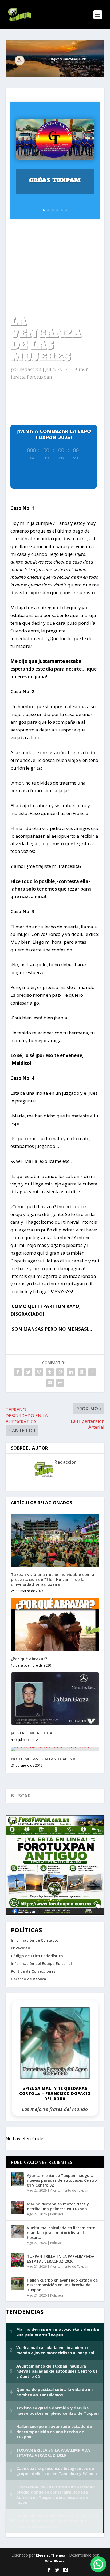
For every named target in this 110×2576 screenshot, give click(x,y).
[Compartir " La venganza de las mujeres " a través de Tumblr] (50, 1372)
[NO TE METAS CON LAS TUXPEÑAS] (55, 1749)
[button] (98, 2564)
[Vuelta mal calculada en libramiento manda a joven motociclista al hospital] (18, 2231)
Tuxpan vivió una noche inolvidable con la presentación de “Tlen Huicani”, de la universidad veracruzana (53, 1579)
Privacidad (21, 1948)
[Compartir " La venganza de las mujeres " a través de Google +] (39, 1372)
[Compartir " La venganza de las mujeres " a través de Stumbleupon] (92, 1372)
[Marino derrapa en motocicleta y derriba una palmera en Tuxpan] (18, 2208)
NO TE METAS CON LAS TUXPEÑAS (44, 1759)
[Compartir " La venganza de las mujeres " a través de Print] (60, 1383)
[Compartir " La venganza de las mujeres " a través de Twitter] (28, 1372)
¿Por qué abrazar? (29, 1659)
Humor (79, 369)
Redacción (30, 369)
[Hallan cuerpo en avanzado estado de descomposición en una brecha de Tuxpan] (18, 2284)
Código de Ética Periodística (37, 1956)
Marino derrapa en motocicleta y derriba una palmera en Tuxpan (58, 2206)
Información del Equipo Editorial (41, 1963)
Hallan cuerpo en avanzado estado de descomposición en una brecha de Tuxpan (62, 2285)
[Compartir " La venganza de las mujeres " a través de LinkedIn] (71, 1372)
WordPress (55, 2561)
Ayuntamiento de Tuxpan (69, 2190)
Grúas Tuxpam (55, 180)
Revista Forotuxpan (31, 377)
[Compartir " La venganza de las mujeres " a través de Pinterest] (60, 1372)
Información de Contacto (35, 1940)
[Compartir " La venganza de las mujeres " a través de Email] (50, 1383)
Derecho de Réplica (29, 1979)
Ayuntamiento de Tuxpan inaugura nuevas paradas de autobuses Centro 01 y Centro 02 (62, 2180)
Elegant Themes (50, 2555)
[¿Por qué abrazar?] (55, 1624)
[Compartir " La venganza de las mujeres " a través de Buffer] (82, 1372)
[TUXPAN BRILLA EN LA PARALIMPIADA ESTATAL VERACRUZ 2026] (18, 2260)
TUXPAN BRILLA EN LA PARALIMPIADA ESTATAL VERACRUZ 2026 (61, 2259)
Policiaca (57, 2214)
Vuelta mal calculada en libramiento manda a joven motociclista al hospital (61, 2233)
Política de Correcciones (33, 1971)
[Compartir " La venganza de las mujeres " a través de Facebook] (18, 1372)
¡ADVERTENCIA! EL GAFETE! (37, 1733)
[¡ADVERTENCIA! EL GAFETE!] (55, 1699)
